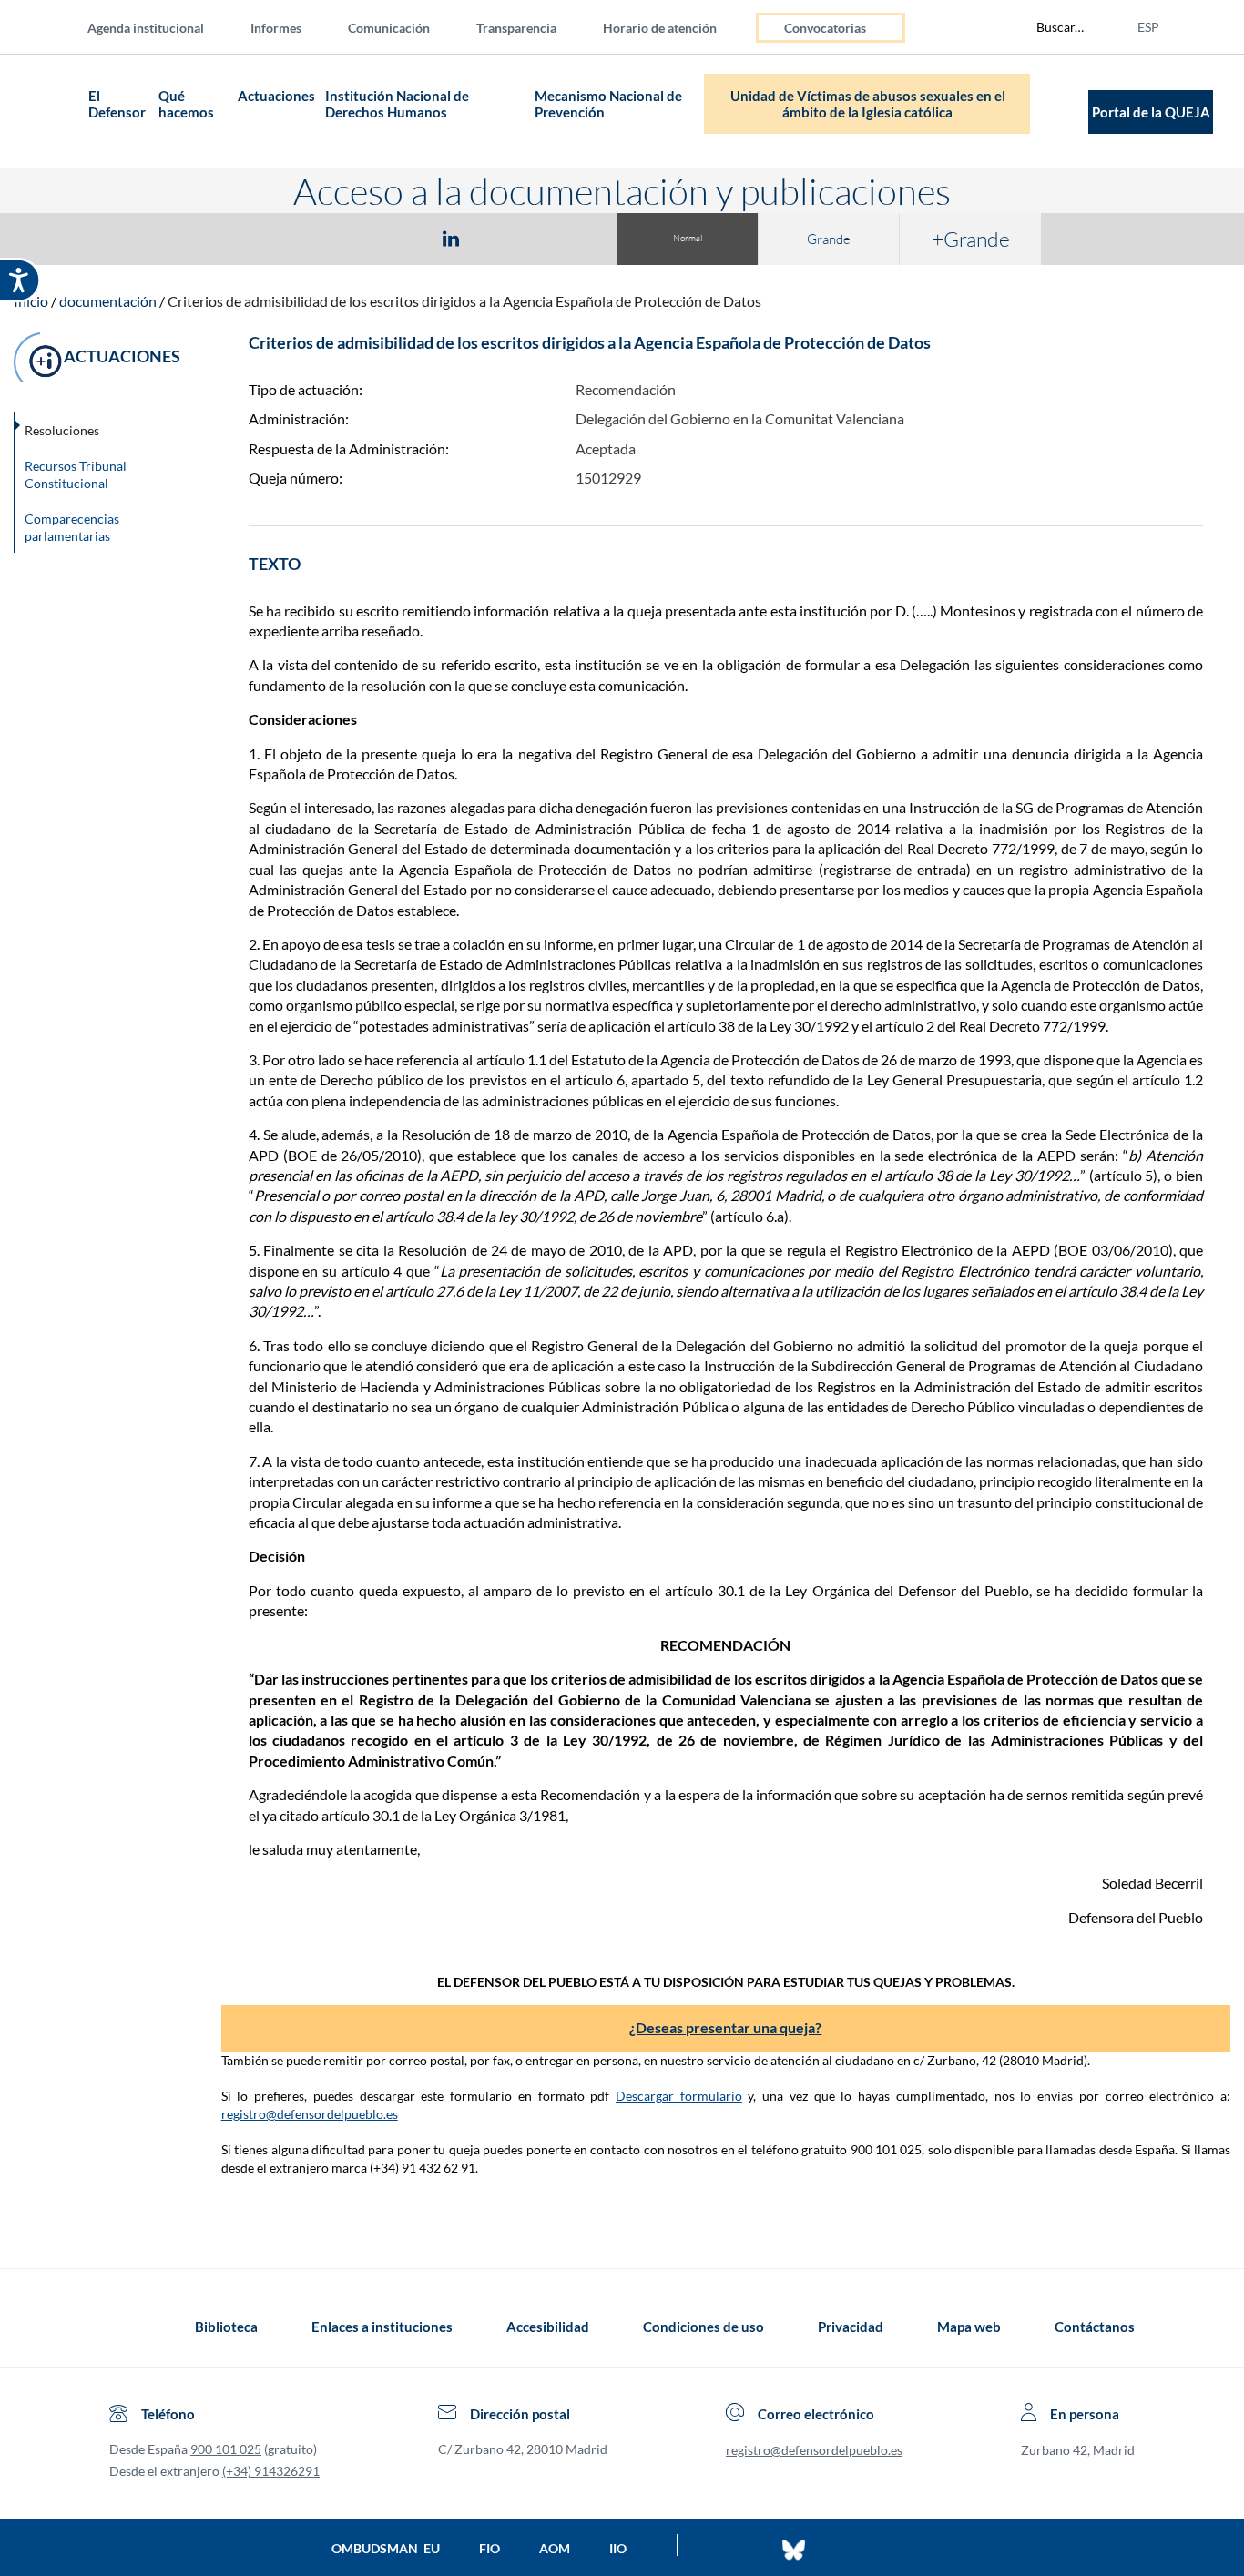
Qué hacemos (186, 104)
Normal (688, 238)
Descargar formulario (679, 2096)
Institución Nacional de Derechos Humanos (397, 104)
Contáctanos (1095, 2327)
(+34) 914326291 (271, 2471)
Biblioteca (226, 2327)
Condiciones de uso (704, 2327)
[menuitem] (160, 27)
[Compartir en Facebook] (345, 238)
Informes (276, 28)
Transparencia (516, 28)
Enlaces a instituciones (382, 2327)
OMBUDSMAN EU (386, 2548)
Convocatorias (825, 28)
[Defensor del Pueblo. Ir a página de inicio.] (48, 112)
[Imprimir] (561, 238)
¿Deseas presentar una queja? (725, 2027)
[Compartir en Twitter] (397, 238)
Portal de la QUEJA (1151, 112)
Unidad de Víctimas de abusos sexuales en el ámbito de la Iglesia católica (868, 104)
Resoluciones (62, 430)
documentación (108, 301)
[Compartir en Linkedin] (451, 238)
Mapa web (969, 2327)
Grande (829, 239)
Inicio (31, 301)
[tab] (345, 238)
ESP (1148, 27)
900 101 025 (226, 2449)
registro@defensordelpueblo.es (310, 2114)
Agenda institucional (146, 28)
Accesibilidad (548, 2327)
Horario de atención (660, 28)
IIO (618, 2548)
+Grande (971, 239)
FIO (489, 2548)
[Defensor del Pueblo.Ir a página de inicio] (126, 2327)
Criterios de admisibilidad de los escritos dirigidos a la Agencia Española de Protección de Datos (464, 301)
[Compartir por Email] (505, 238)
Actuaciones (276, 96)
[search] (1050, 27)
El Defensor (117, 104)
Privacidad (851, 2327)
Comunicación (389, 28)
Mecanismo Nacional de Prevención (608, 104)
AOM (555, 2548)
